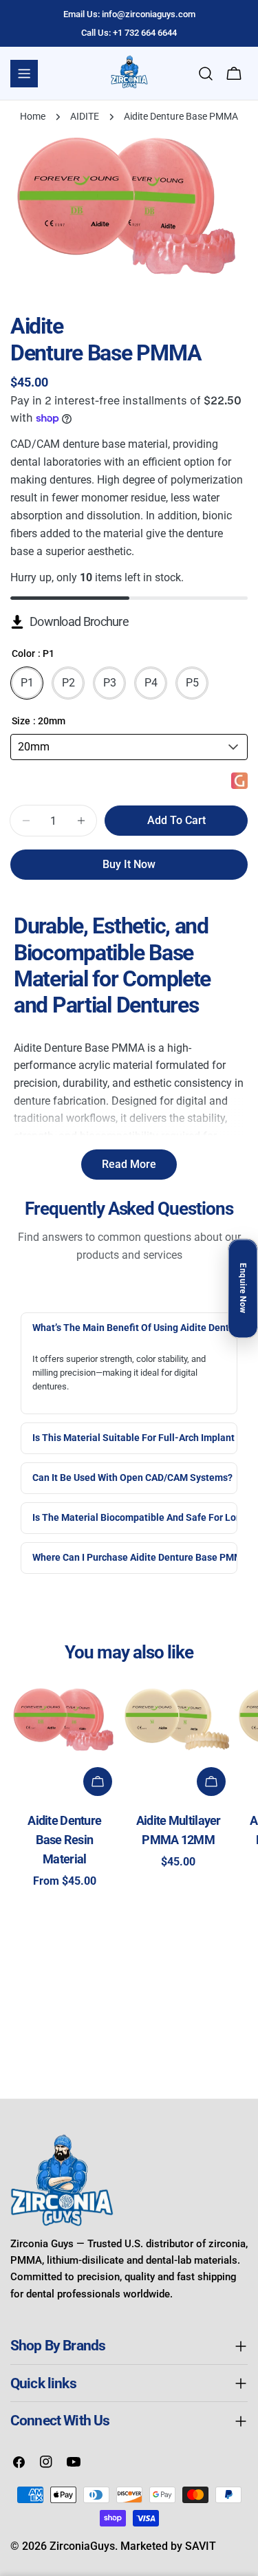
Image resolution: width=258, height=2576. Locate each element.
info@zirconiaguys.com (149, 14)
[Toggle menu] (24, 74)
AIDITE (85, 117)
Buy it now (129, 864)
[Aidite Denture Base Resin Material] (65, 1723)
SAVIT (201, 2546)
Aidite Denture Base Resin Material (64, 1840)
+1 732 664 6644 (145, 33)
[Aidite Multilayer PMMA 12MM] (179, 1723)
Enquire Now (243, 1288)
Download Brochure (79, 622)
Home (33, 117)
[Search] (206, 74)
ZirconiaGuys (82, 2546)
